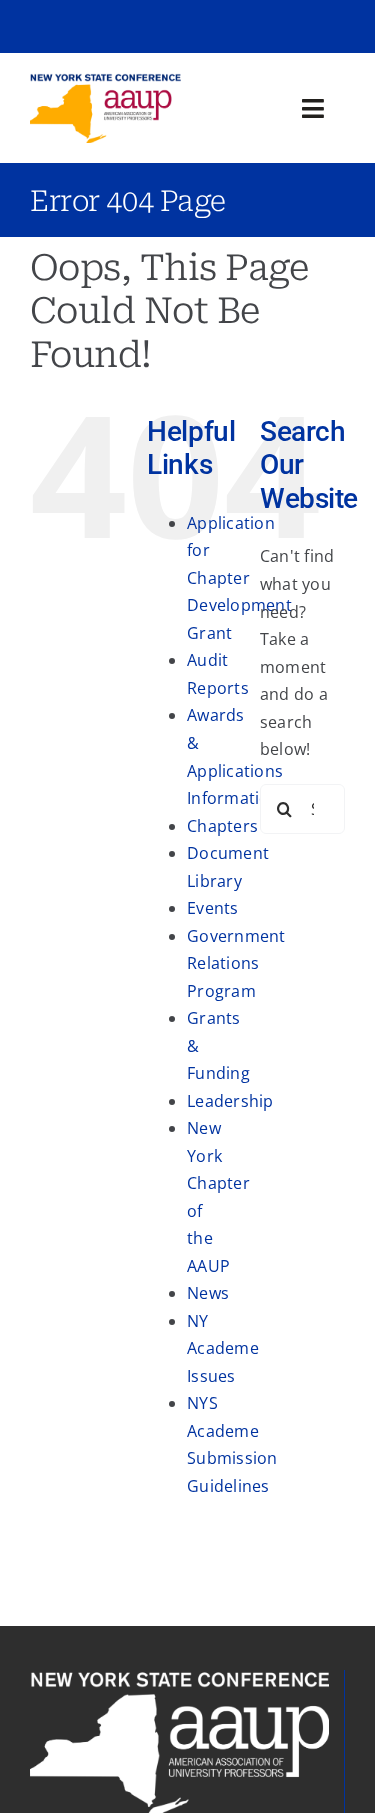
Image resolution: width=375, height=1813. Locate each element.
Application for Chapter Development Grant (239, 578)
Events (212, 908)
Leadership (230, 1101)
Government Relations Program (236, 963)
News (208, 1293)
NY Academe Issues (223, 1348)
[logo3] (105, 81)
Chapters (222, 826)
